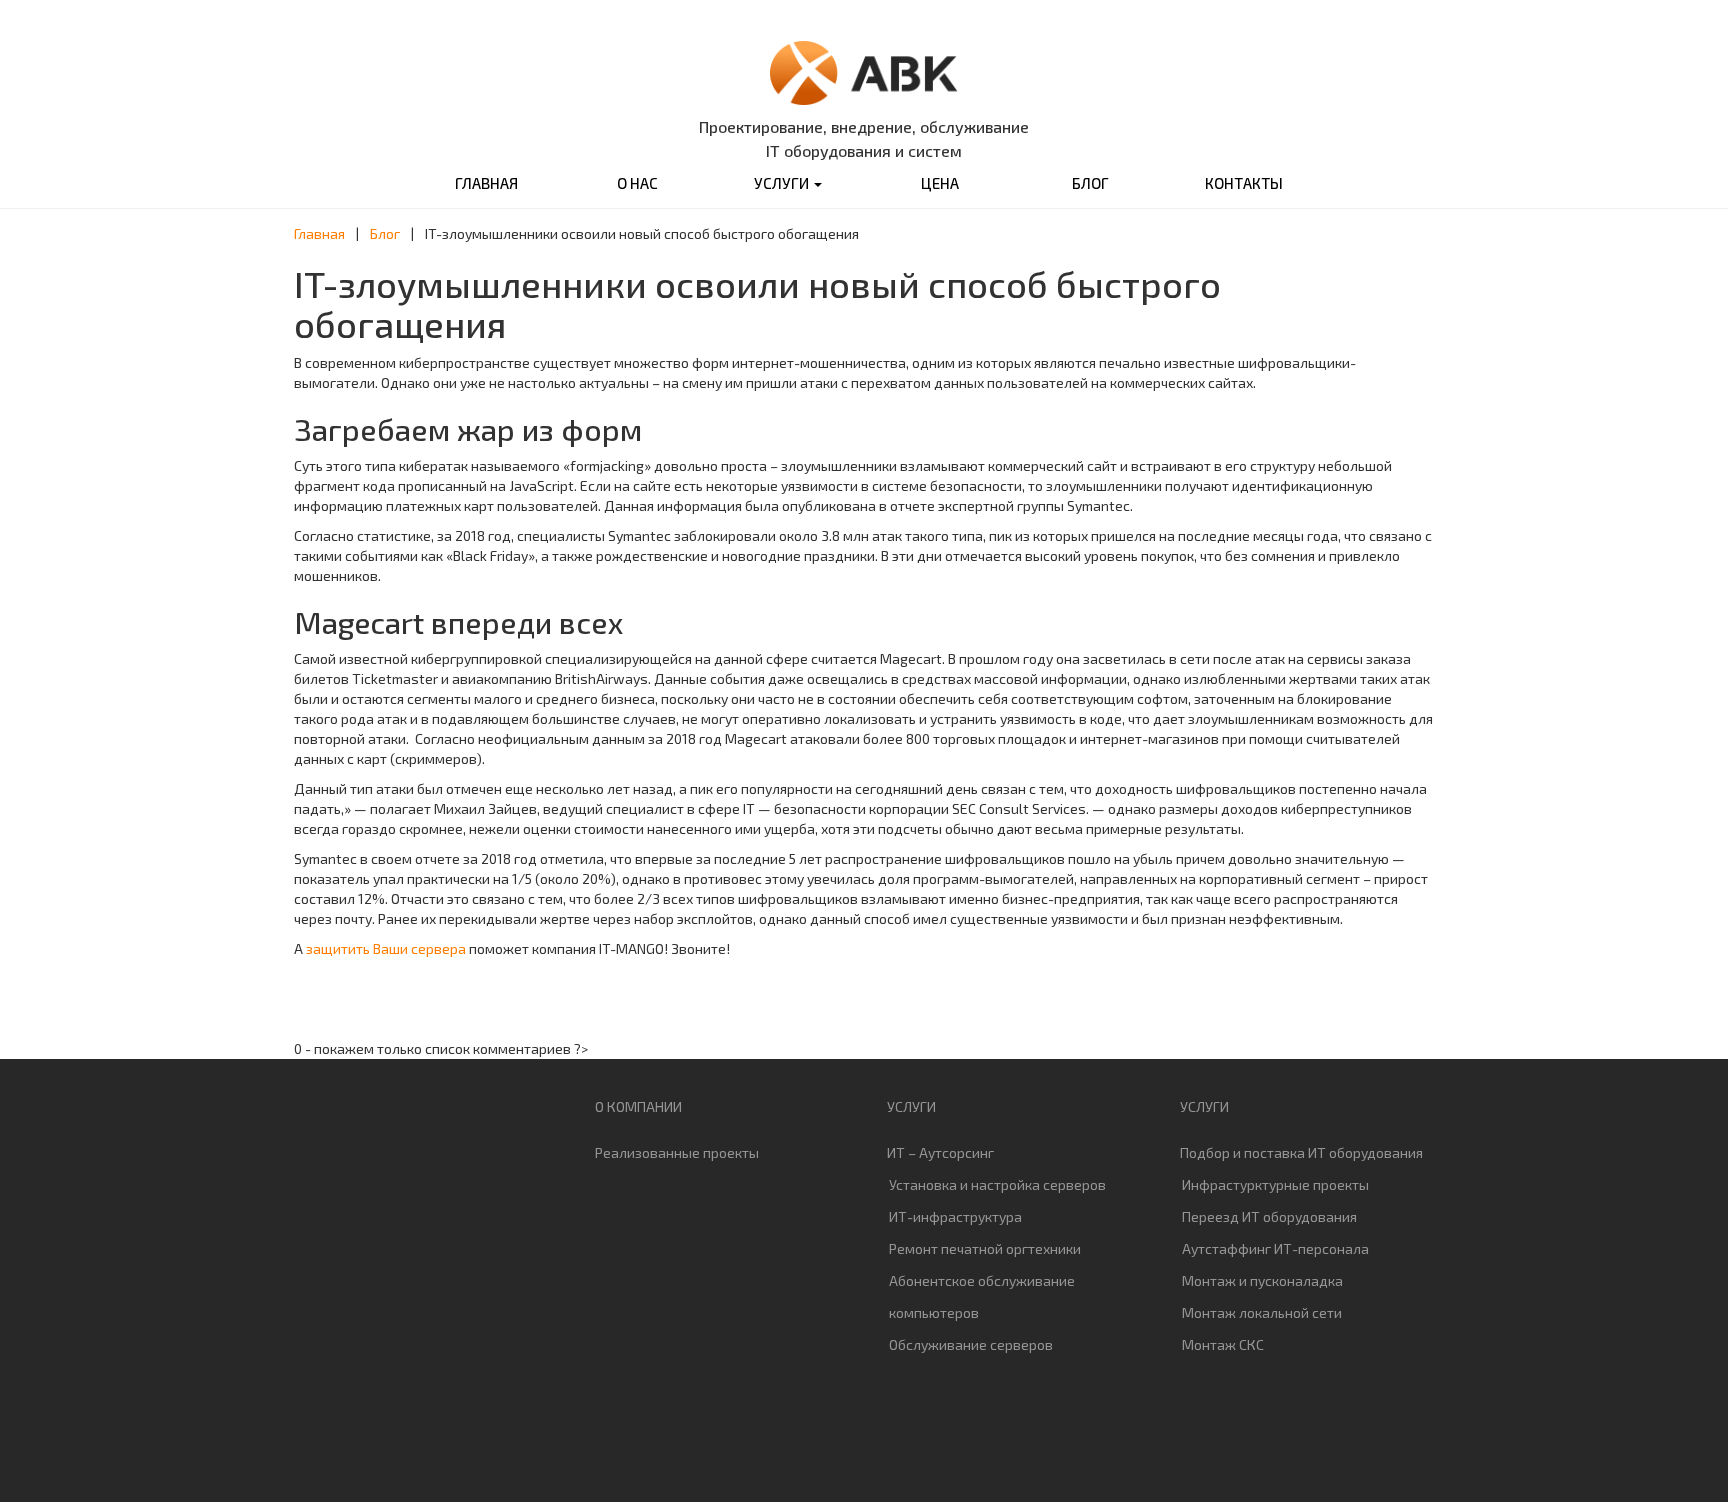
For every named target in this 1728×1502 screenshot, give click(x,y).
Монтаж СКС (1223, 1344)
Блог (1090, 183)
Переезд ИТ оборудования (1269, 1216)
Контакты (1244, 183)
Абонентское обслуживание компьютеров (982, 1296)
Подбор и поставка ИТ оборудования (1301, 1152)
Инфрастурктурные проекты (1275, 1184)
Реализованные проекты (677, 1152)
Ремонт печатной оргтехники (985, 1248)
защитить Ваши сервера (386, 948)
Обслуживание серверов (971, 1344)
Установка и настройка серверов (997, 1184)
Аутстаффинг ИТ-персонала (1275, 1248)
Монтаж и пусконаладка (1262, 1280)
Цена (940, 183)
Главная (486, 183)
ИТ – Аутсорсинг (940, 1152)
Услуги (783, 183)
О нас (637, 183)
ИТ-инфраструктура (955, 1216)
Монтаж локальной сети (1262, 1312)
